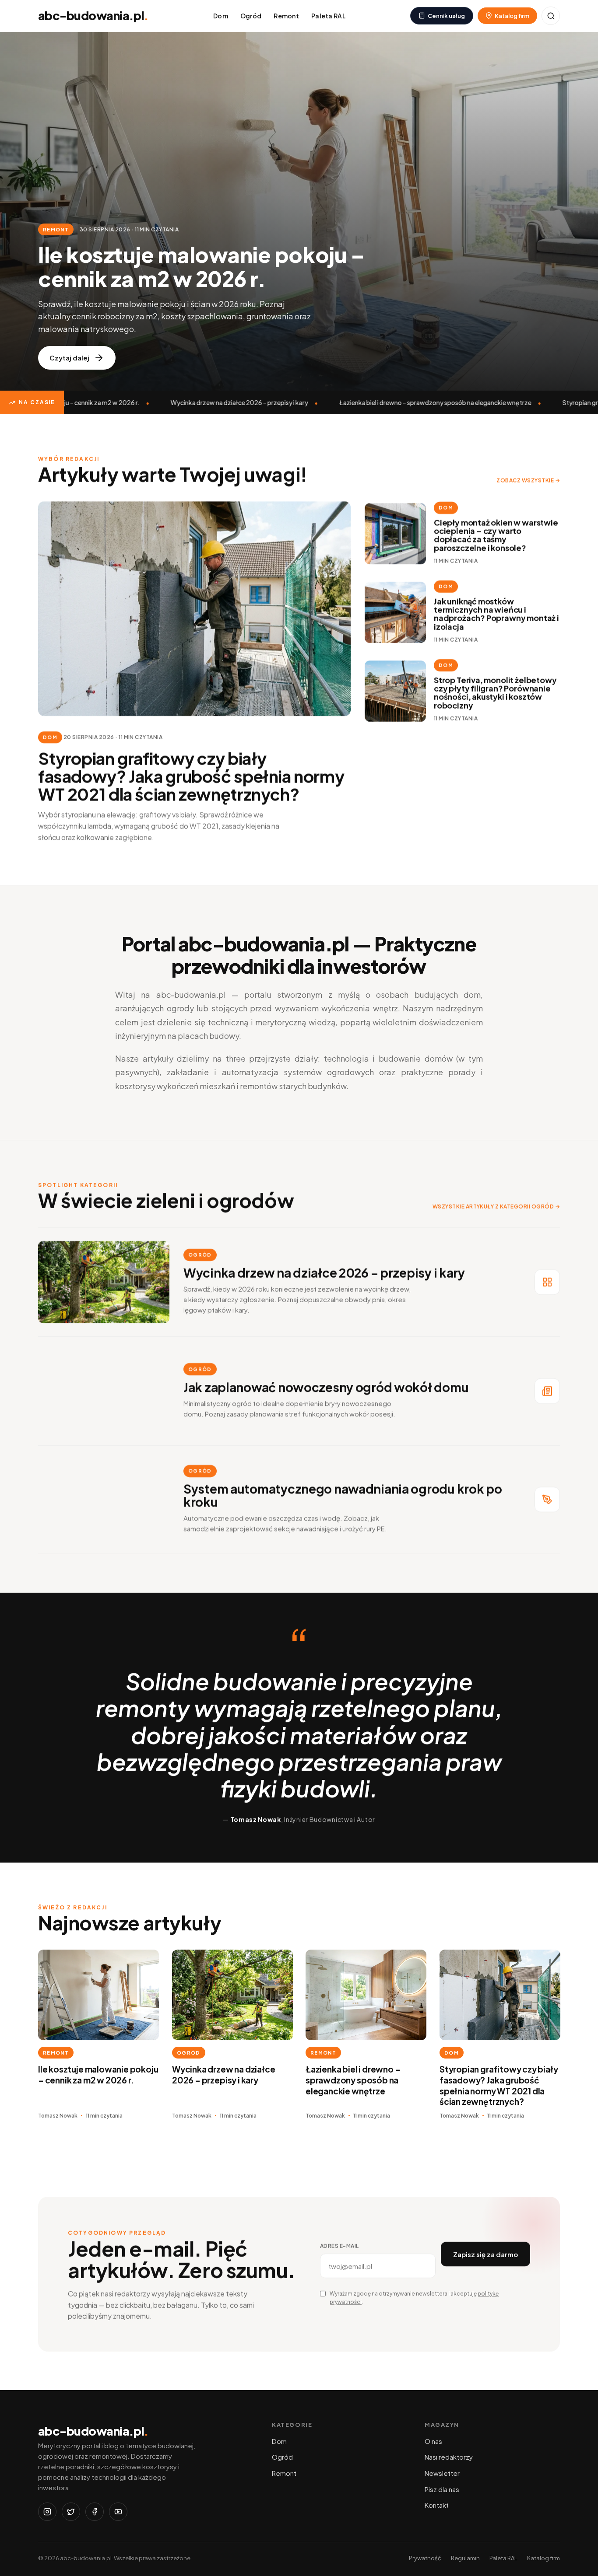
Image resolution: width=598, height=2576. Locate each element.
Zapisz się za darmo (485, 2254)
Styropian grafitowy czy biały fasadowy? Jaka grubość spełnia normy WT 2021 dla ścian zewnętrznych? (191, 776)
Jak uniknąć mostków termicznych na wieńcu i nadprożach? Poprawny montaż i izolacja (496, 614)
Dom (221, 16)
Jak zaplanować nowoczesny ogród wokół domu (326, 1387)
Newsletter (442, 2473)
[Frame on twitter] (71, 2512)
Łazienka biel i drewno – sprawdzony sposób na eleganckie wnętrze (420, 402)
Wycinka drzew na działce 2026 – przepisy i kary (224, 402)
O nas (433, 2441)
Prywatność (425, 2558)
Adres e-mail (339, 2246)
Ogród (251, 16)
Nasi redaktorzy (449, 2457)
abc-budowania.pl (93, 15)
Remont (286, 16)
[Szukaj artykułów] (551, 16)
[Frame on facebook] (95, 2512)
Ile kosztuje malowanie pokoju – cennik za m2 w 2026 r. (98, 2074)
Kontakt (437, 2505)
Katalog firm (543, 2558)
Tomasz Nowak (58, 2116)
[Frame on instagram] (47, 2512)
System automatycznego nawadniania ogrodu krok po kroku (343, 1495)
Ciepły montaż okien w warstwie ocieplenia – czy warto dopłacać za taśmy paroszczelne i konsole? (496, 535)
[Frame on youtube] (118, 2512)
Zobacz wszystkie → (528, 481)
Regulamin (465, 2558)
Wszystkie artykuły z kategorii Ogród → (496, 1207)
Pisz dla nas (442, 2489)
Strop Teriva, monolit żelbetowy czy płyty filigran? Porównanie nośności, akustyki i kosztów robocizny (495, 693)
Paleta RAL (329, 16)
